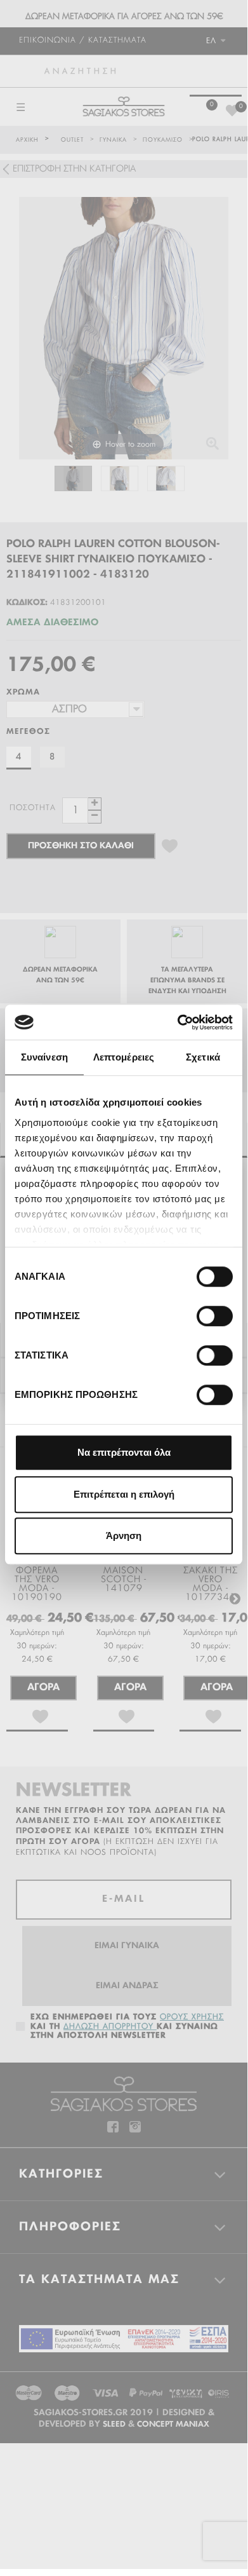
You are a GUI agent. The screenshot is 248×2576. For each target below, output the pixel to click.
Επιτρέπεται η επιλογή (124, 1494)
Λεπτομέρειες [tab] (124, 1057)
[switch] (201, 1311)
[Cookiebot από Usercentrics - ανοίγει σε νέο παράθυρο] (178, 1022)
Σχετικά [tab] (203, 1057)
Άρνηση (124, 1535)
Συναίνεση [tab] (44, 1057)
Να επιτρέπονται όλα (124, 1452)
